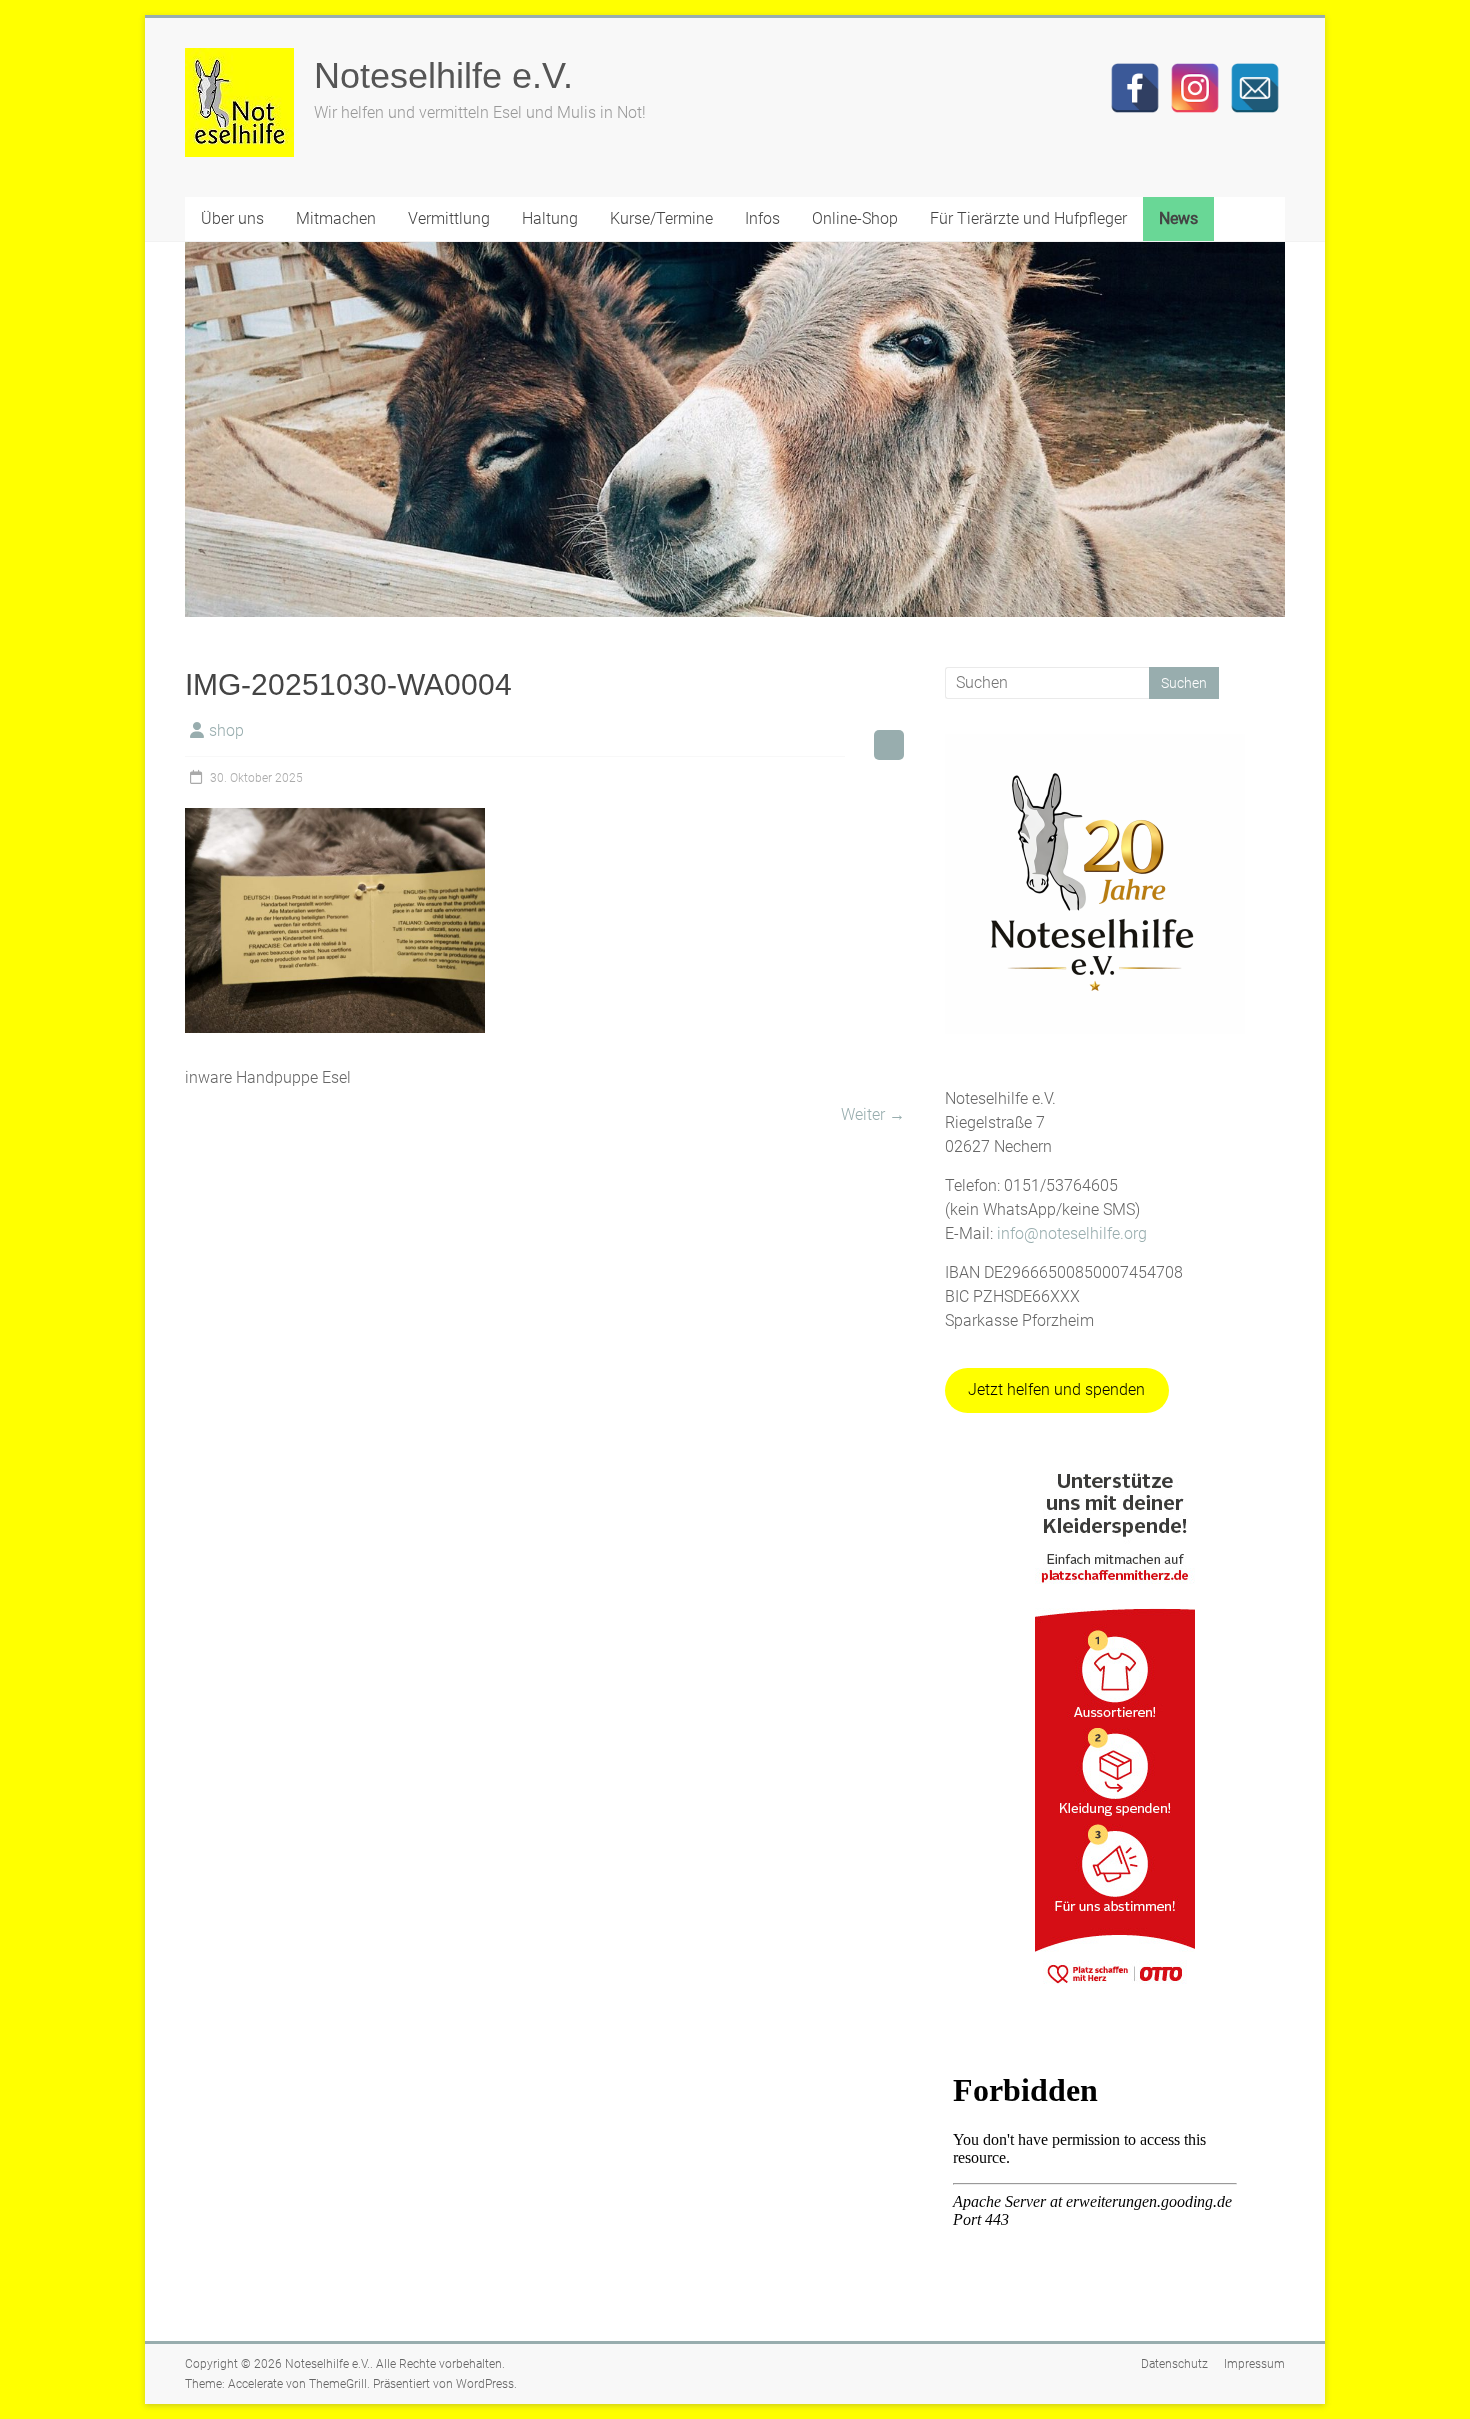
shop (226, 730)
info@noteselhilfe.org (1072, 1233)
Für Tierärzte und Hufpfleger (1028, 218)
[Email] (1255, 88)
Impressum (1254, 2364)
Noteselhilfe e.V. (443, 75)
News (1178, 218)
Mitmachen (336, 218)
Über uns (232, 218)
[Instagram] (1195, 88)
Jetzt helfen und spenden (1056, 1389)
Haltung (550, 218)
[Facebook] (1135, 88)
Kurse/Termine (661, 218)
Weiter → (873, 1114)
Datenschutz (1174, 2364)
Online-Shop (855, 218)
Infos (762, 218)
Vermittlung (449, 218)
